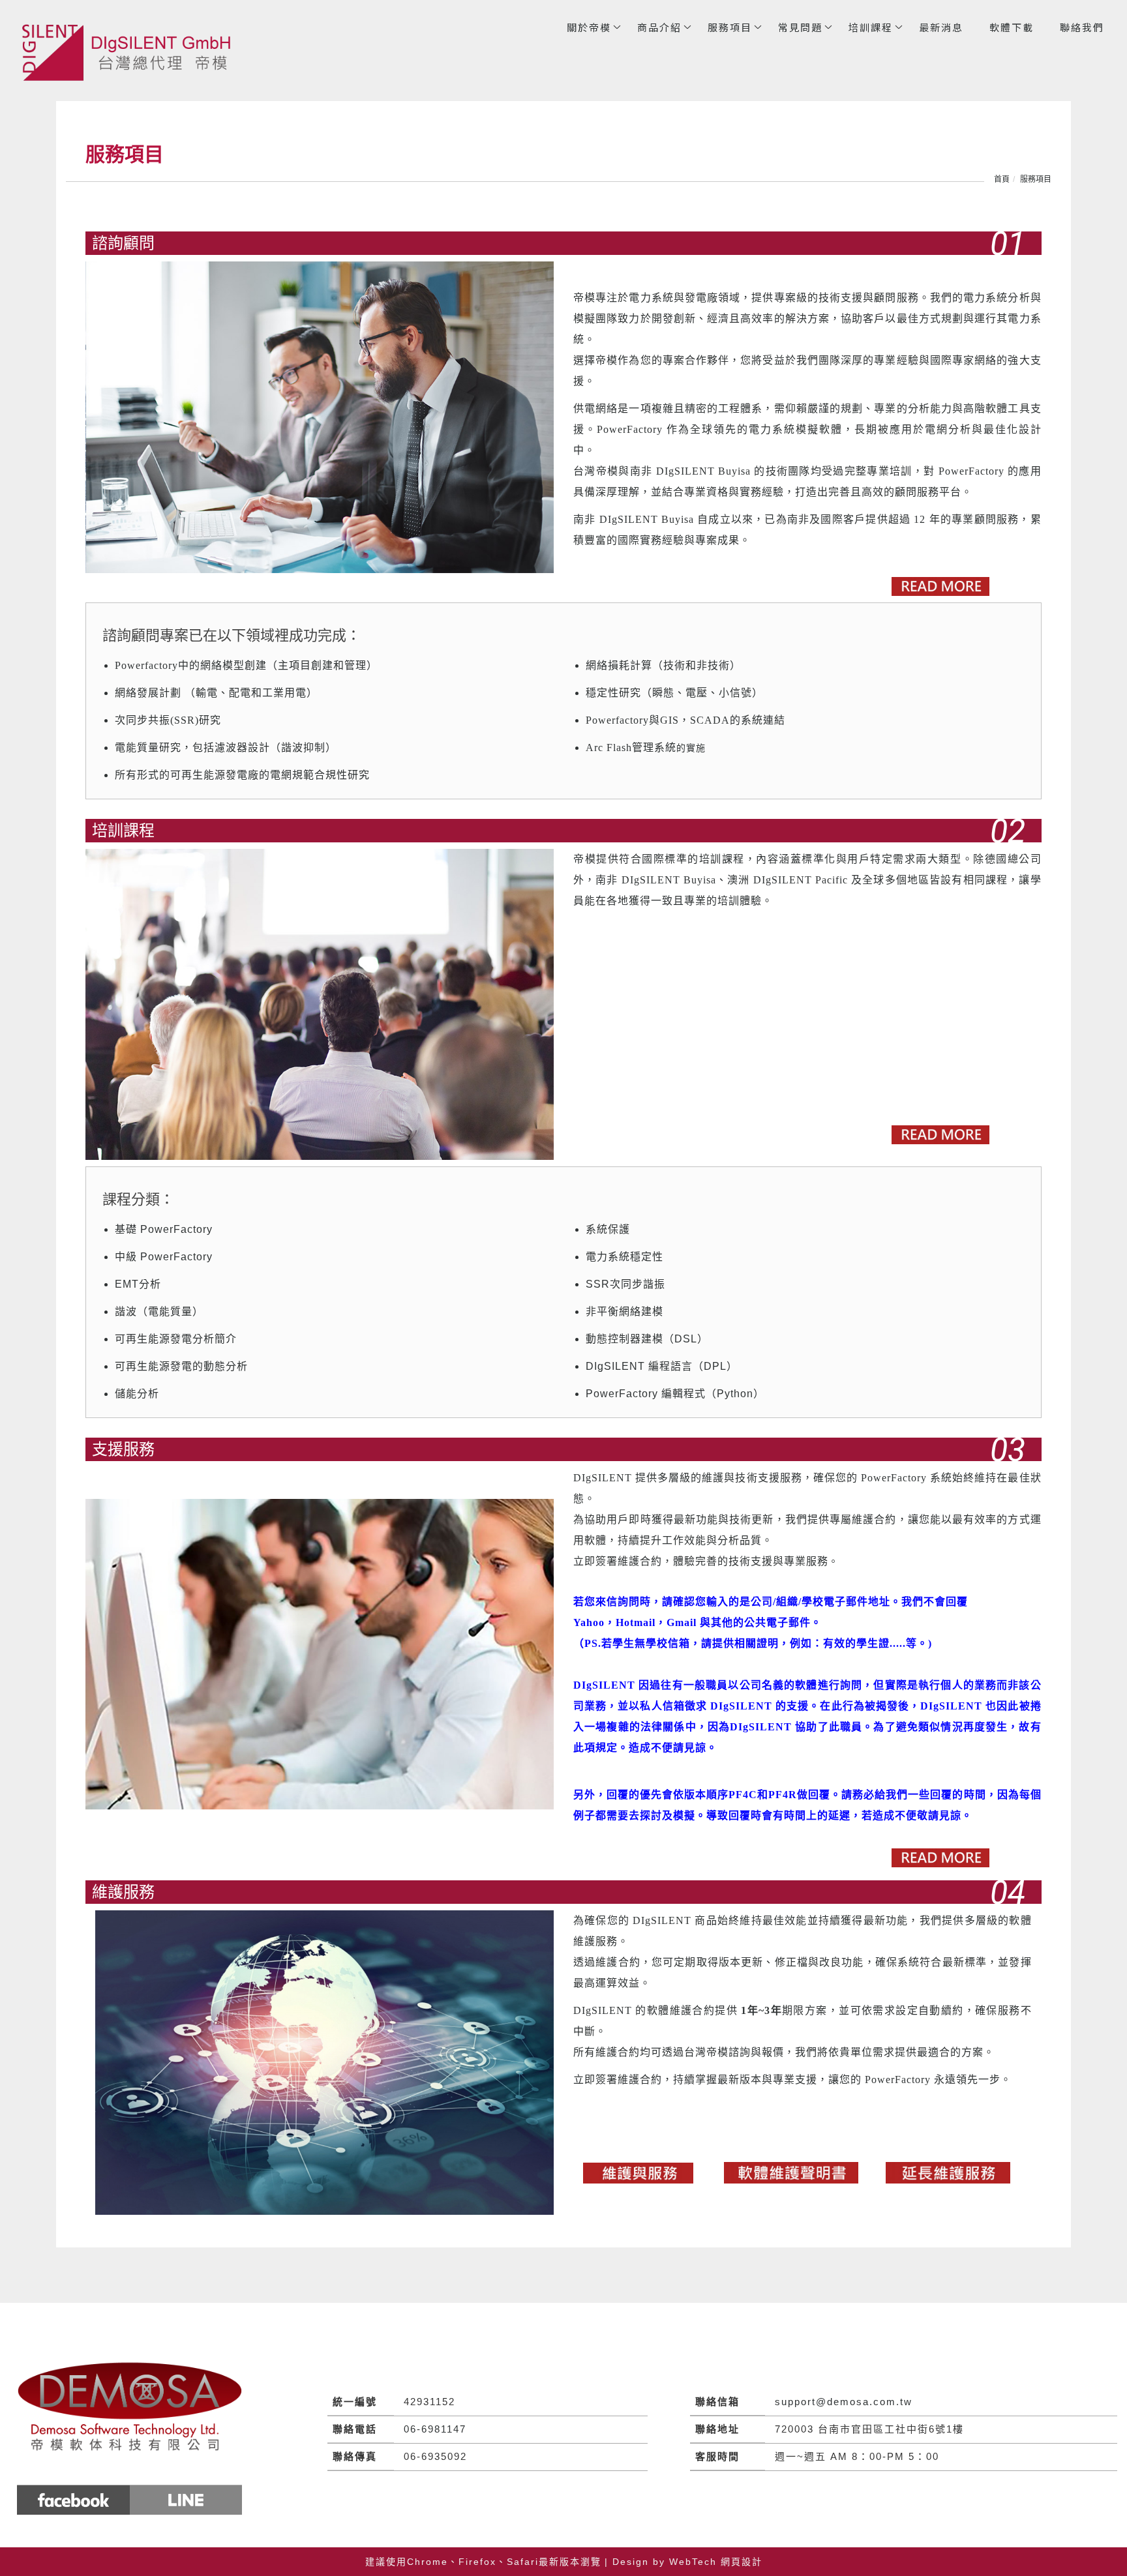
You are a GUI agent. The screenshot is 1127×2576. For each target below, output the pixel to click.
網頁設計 (742, 2562)
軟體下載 (1012, 27)
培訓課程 (871, 27)
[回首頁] (130, 52)
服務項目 (730, 27)
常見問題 (800, 27)
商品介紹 (659, 27)
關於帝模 (589, 27)
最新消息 (941, 27)
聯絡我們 (1082, 27)
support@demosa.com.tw (844, 2402)
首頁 (1002, 179)
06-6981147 (435, 2429)
